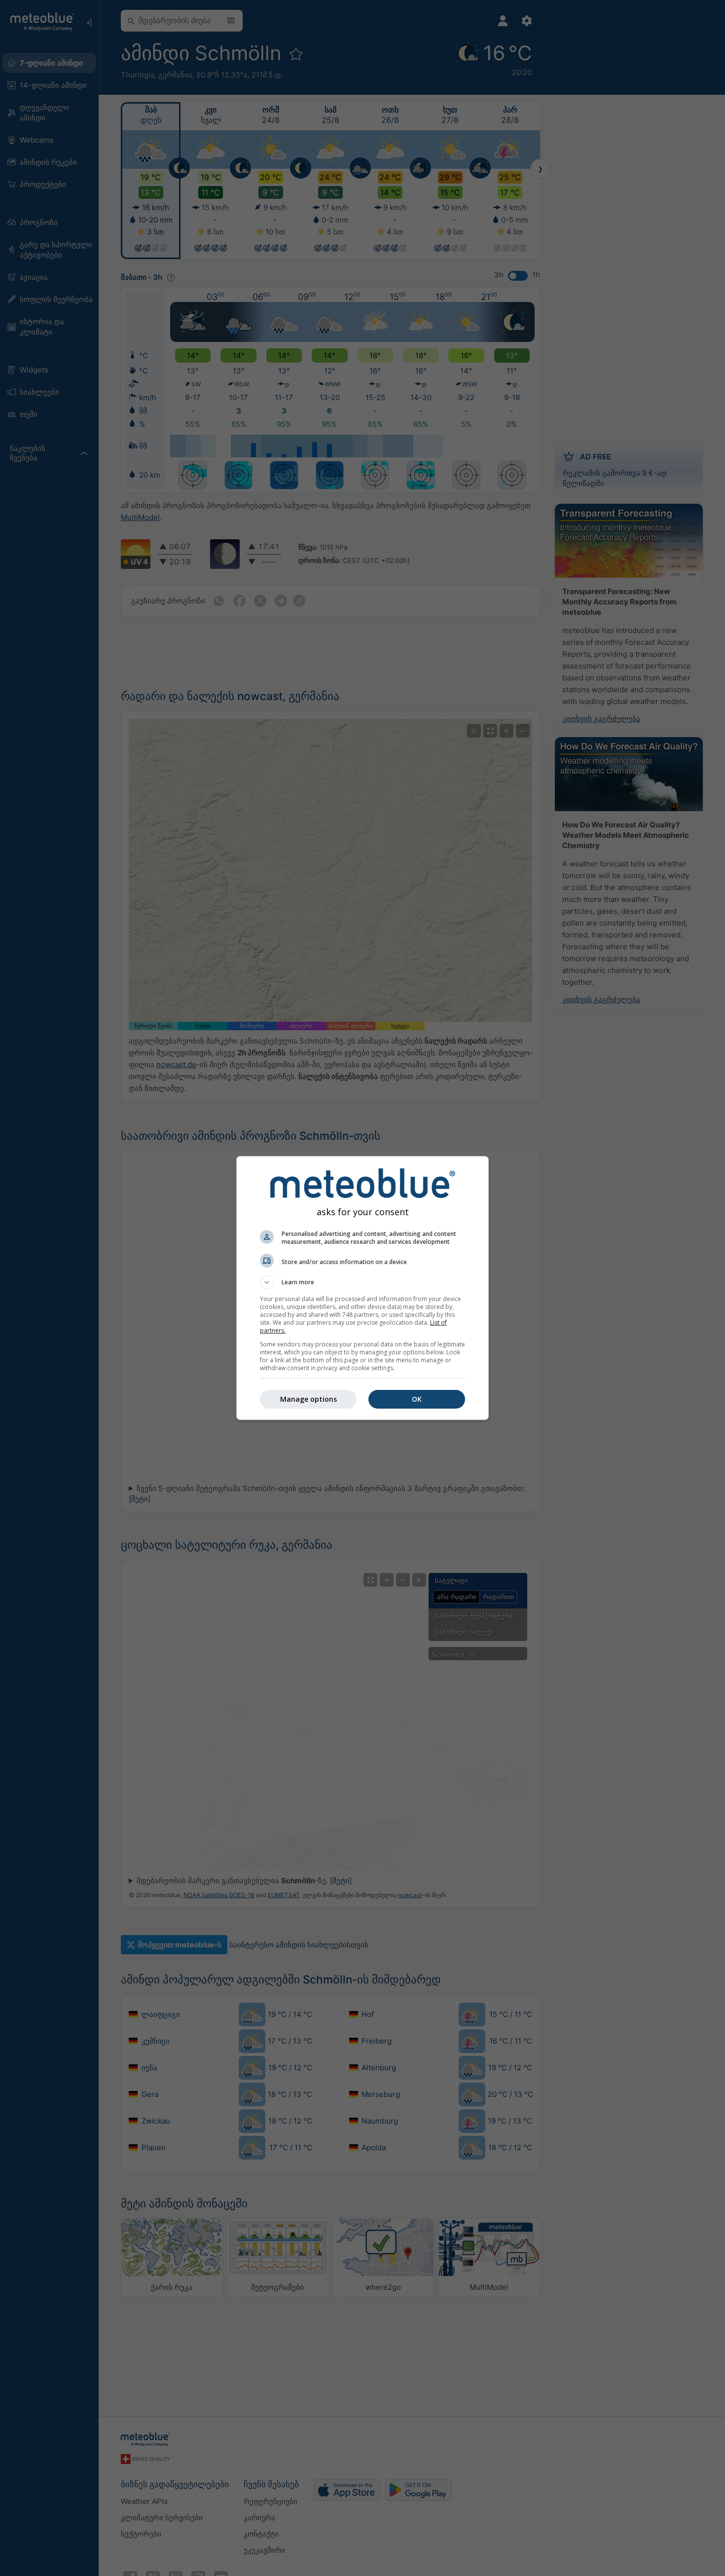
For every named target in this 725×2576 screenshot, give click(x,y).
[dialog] (362, 1288)
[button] (362, 1282)
